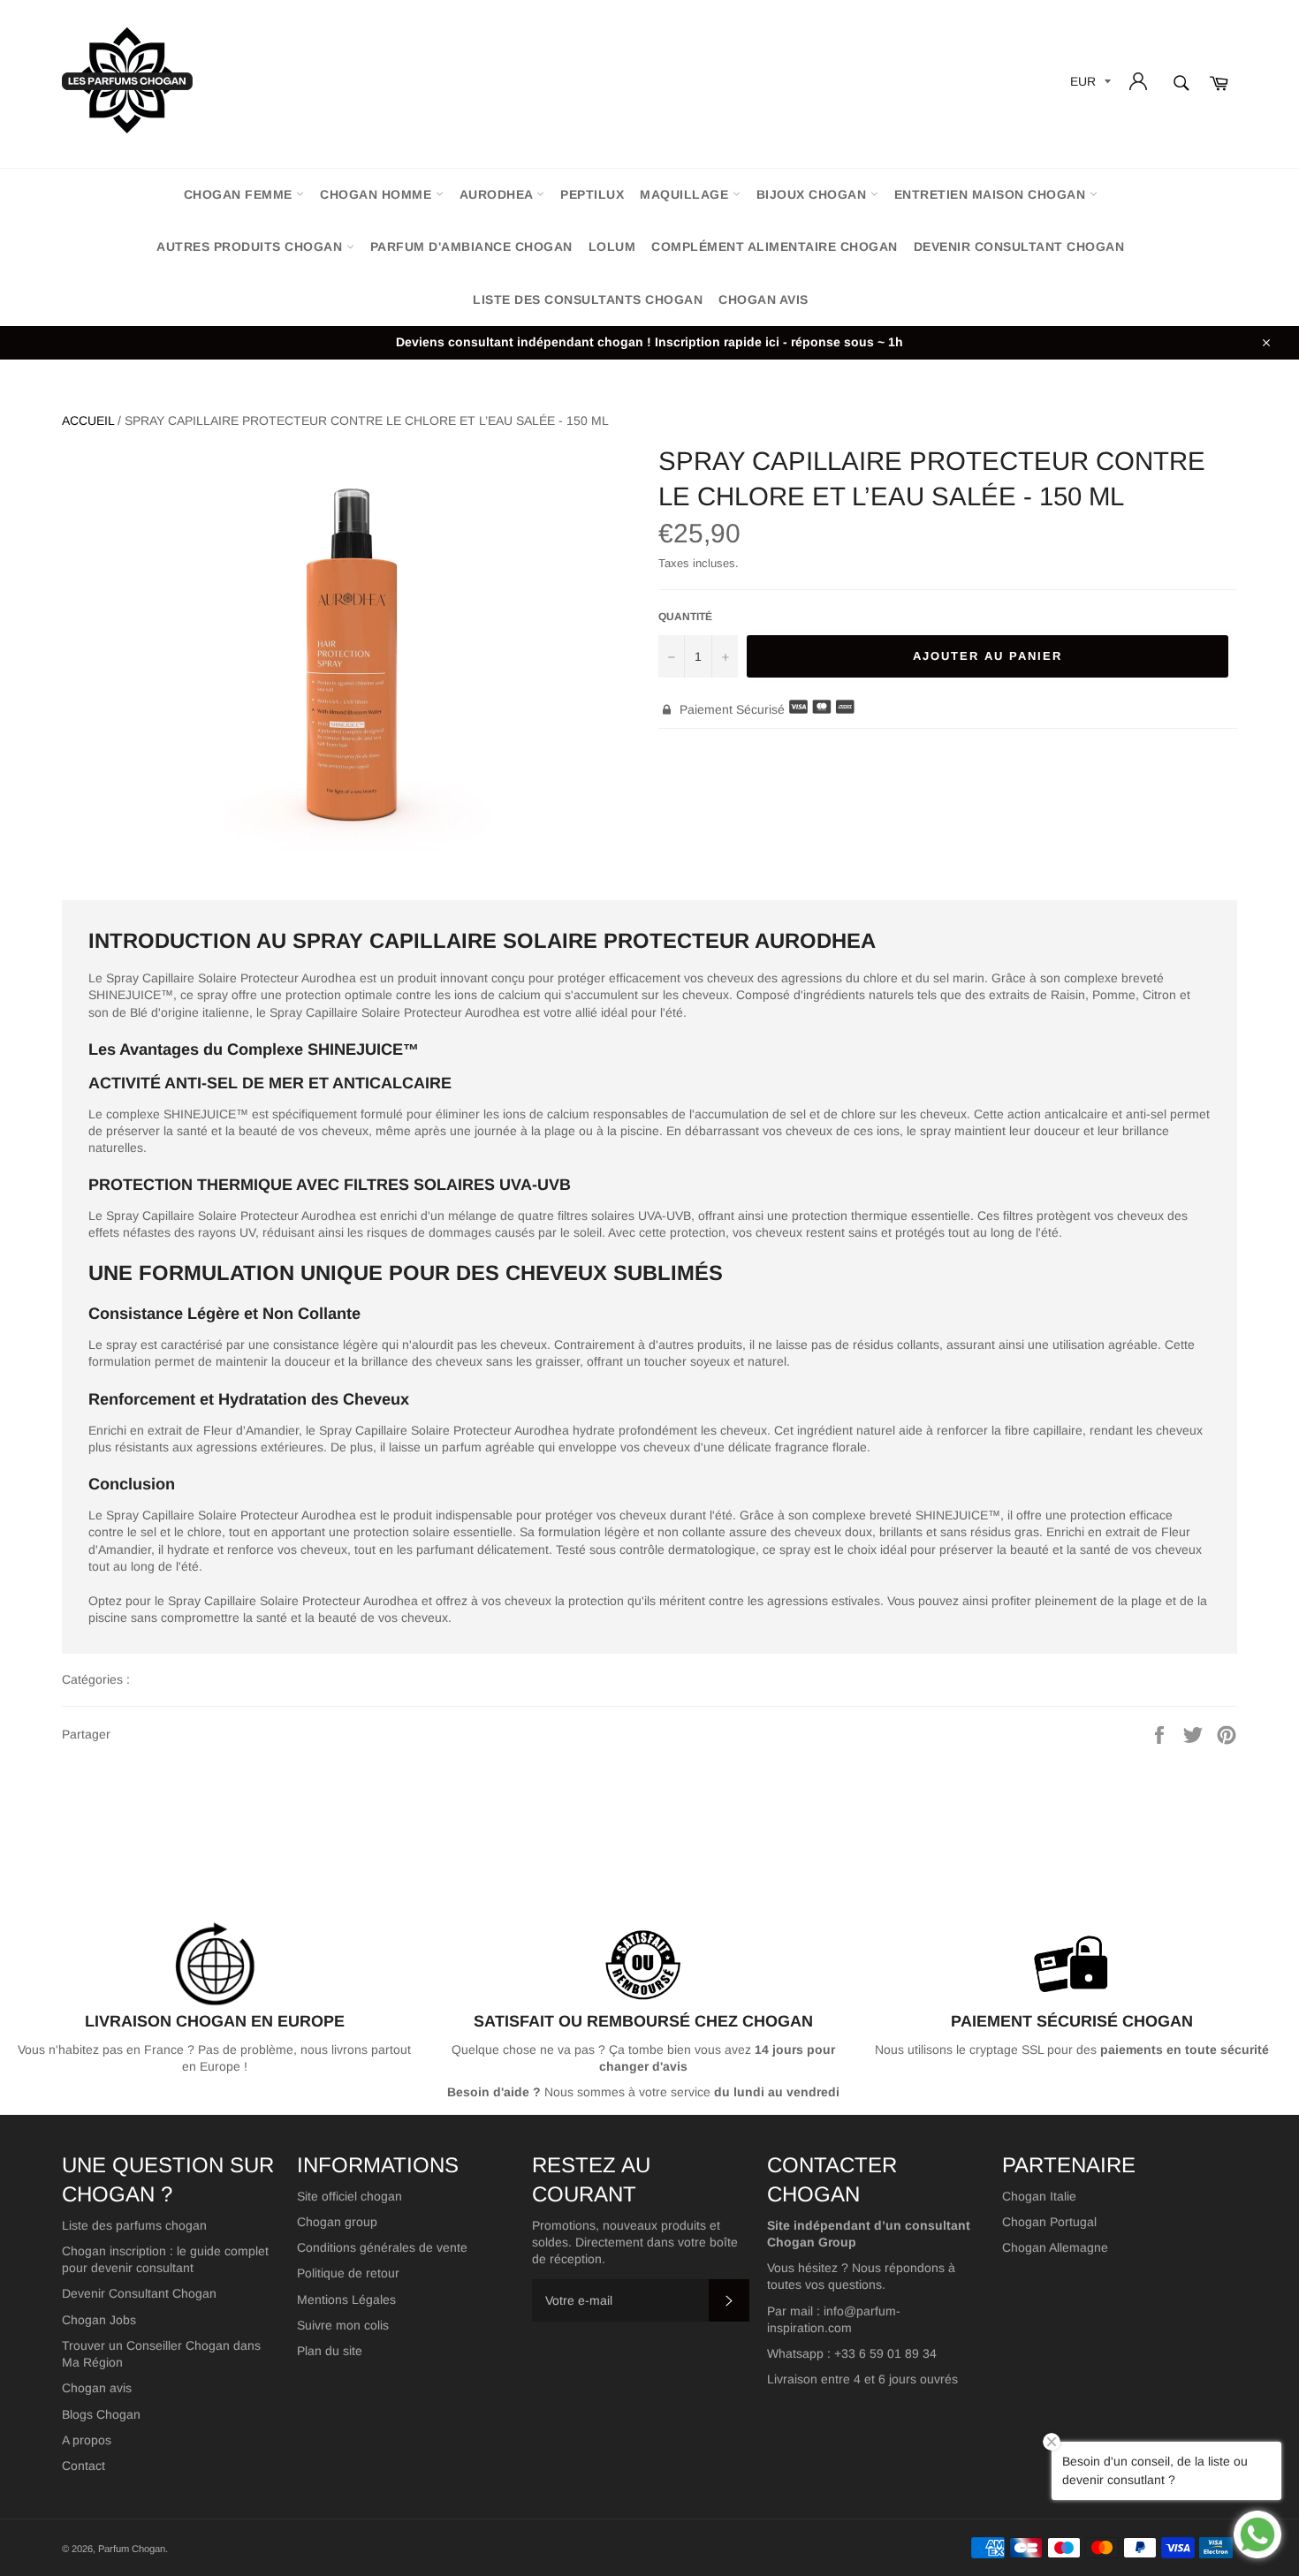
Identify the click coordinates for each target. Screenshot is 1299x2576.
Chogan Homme (378, 194)
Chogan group (337, 2222)
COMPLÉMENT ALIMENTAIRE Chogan (775, 246)
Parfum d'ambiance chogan (471, 246)
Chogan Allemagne (1055, 2247)
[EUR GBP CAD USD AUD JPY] (1089, 84)
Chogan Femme (240, 194)
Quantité (685, 617)
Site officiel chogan (349, 2196)
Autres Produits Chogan (251, 246)
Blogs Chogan (101, 2414)
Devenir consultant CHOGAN (1019, 246)
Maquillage (686, 194)
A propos (87, 2440)
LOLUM (612, 246)
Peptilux (592, 194)
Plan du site (330, 2351)
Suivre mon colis (343, 2325)
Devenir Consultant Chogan (139, 2293)
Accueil (88, 420)
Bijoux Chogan (813, 194)
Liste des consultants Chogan (588, 299)
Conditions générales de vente (382, 2247)
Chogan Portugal (1049, 2222)
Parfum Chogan (132, 2549)
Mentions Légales (346, 2299)
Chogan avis (763, 299)
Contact (84, 2466)
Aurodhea (498, 194)
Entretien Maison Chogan (992, 194)
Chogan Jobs (99, 2320)
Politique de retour (348, 2273)
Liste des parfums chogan (134, 2225)
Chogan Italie (1039, 2196)
